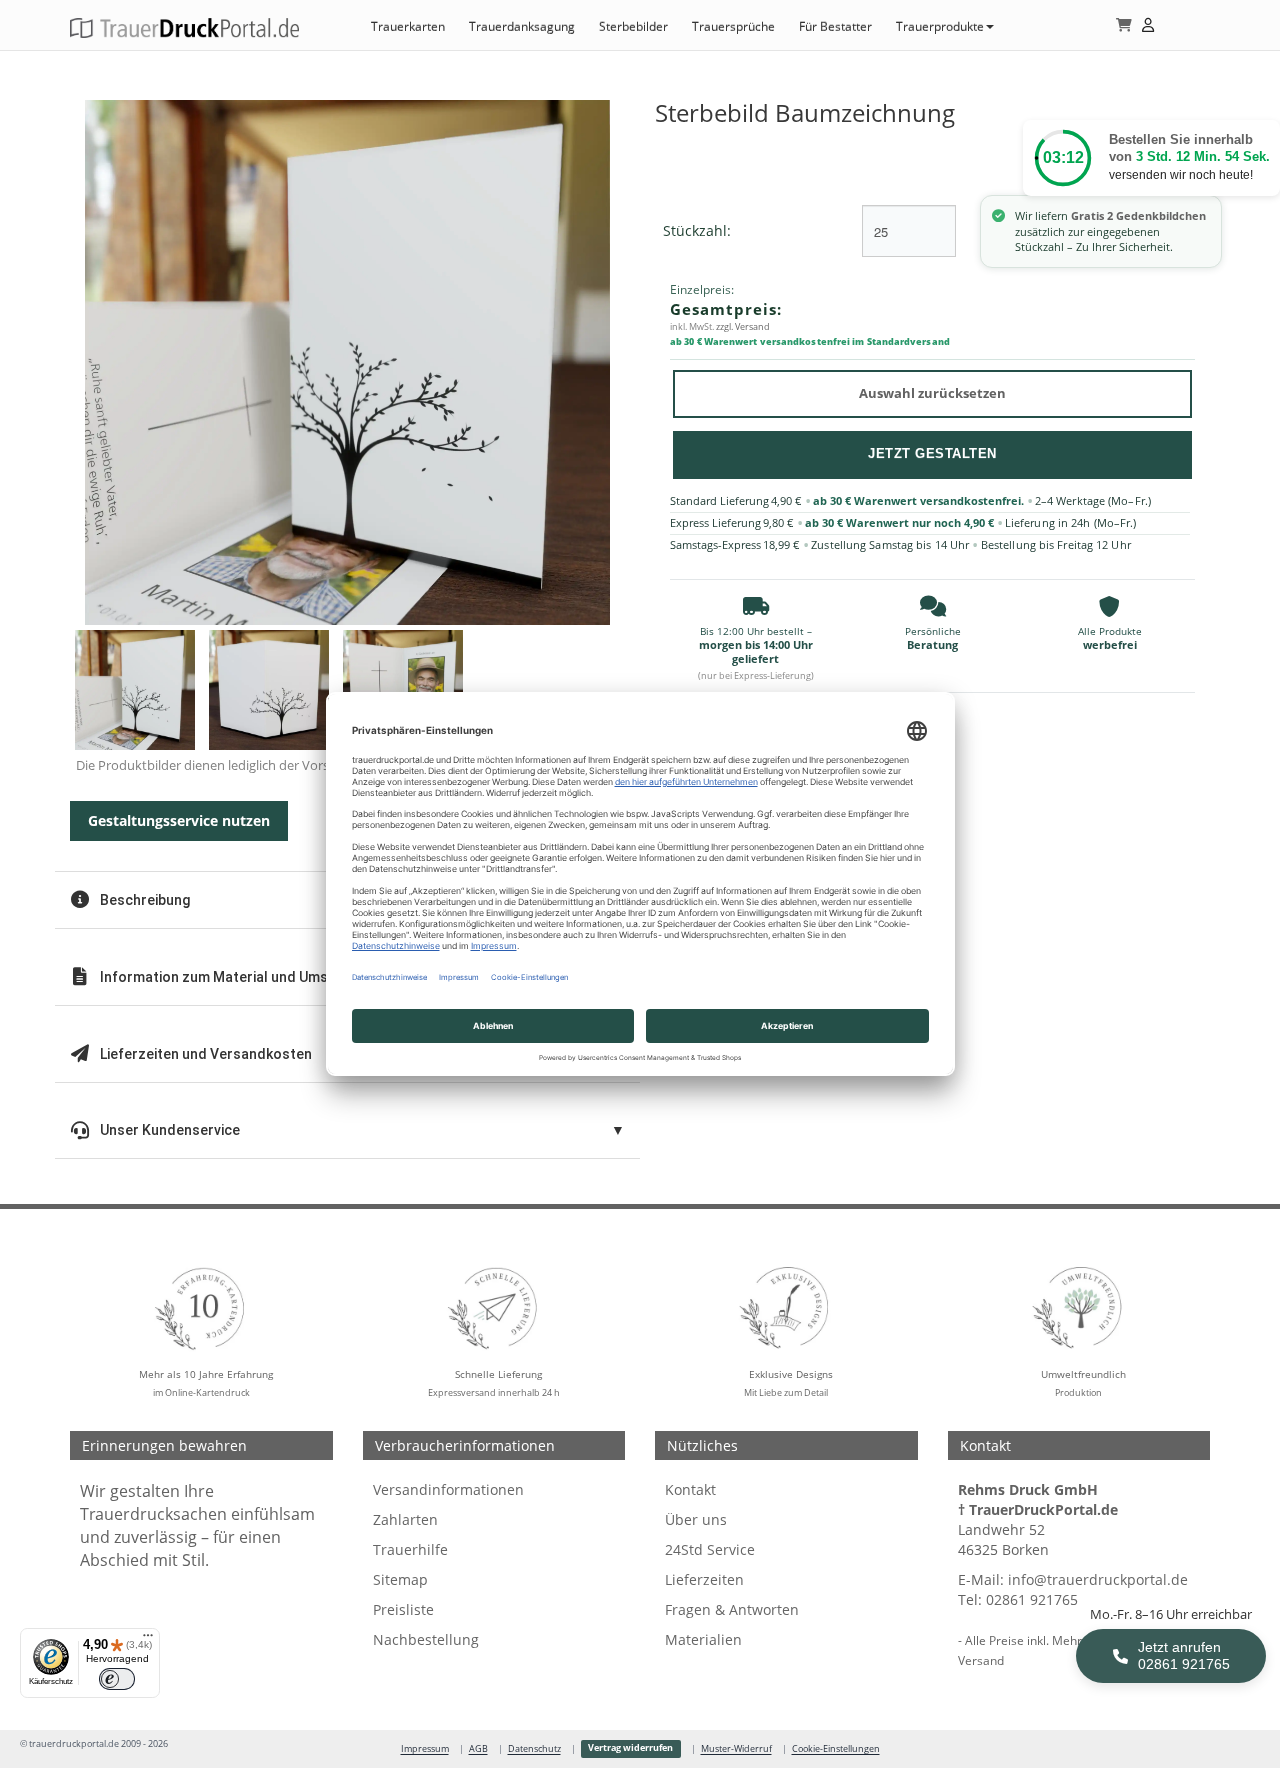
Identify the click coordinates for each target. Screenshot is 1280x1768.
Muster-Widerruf (736, 1749)
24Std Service (710, 1549)
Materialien (703, 1639)
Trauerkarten (408, 26)
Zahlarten (405, 1519)
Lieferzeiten (704, 1579)
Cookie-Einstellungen (836, 1749)
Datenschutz (534, 1749)
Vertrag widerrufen (630, 1748)
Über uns (696, 1519)
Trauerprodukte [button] (940, 26)
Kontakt (690, 1489)
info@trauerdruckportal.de (1098, 1579)
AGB (478, 1749)
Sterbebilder (633, 26)
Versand (981, 1660)
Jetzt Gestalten (932, 453)
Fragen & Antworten (732, 1609)
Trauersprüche (733, 26)
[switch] (117, 1679)
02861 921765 (1032, 1599)
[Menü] (148, 1640)
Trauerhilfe (410, 1549)
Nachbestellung (426, 1639)
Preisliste (403, 1609)
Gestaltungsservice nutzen (179, 820)
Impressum (425, 1749)
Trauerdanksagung (522, 26)
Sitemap (400, 1579)
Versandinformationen (448, 1489)
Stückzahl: (697, 230)
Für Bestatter (835, 26)
